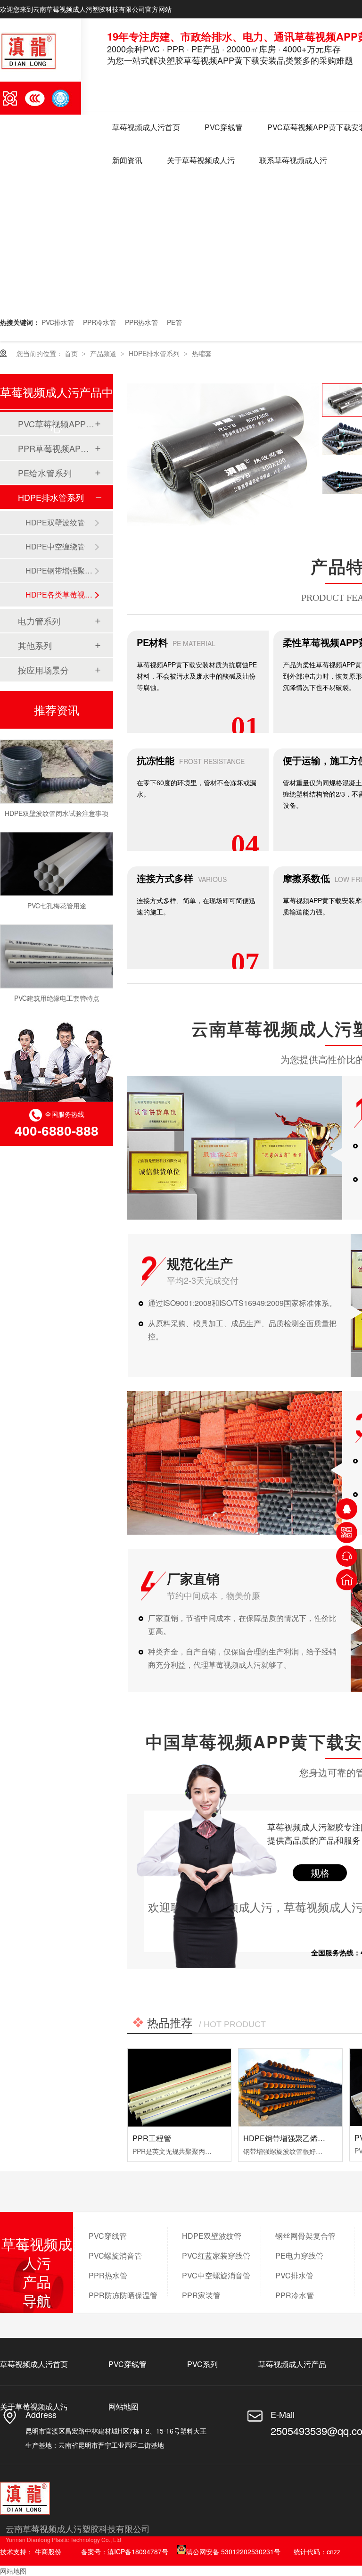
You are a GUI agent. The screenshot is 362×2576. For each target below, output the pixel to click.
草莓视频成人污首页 (146, 127)
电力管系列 (39, 621)
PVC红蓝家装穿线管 (216, 2256)
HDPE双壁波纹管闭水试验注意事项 (57, 801)
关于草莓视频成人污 (201, 160)
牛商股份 (48, 2551)
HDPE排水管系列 (155, 353)
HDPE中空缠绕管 (55, 546)
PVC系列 (202, 2364)
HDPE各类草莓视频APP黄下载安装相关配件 (60, 594)
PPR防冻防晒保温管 (123, 2295)
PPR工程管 (152, 2138)
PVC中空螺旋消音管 (216, 2275)
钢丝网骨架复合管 (305, 2236)
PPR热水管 (141, 322)
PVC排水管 (58, 322)
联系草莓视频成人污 (293, 160)
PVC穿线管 (224, 127)
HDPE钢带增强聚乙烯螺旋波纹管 (299, 2138)
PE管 (174, 322)
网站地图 (123, 2406)
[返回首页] (347, 1580)
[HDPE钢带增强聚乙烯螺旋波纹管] (290, 2087)
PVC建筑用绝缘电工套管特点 (57, 986)
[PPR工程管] (179, 2087)
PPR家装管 (201, 2295)
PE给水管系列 (45, 473)
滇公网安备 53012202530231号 (233, 2551)
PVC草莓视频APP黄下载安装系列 (56, 424)
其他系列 (35, 645)
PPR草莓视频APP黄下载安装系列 (56, 448)
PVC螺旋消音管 (115, 2256)
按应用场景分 (43, 670)
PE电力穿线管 (299, 2256)
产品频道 (104, 353)
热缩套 (202, 353)
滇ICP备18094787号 (138, 2551)
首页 (72, 353)
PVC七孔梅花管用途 (57, 893)
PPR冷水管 (99, 322)
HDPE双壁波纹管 (55, 522)
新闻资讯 (127, 160)
